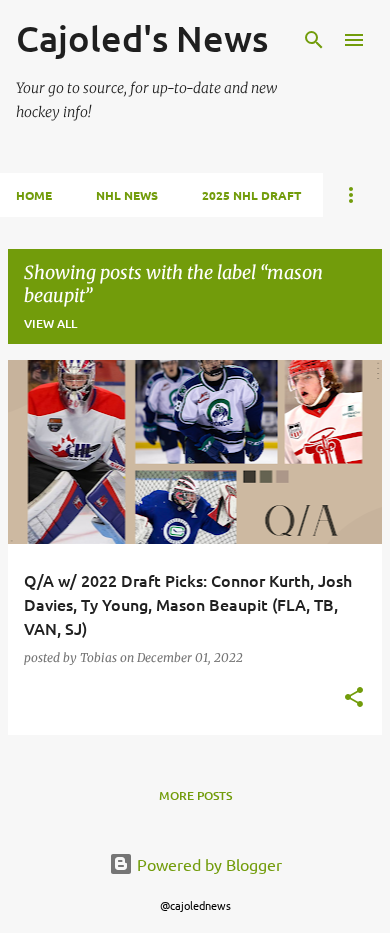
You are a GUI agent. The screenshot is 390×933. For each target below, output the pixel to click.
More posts (195, 795)
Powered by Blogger (207, 864)
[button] (354, 698)
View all (50, 323)
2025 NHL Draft (251, 195)
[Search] (314, 40)
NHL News (127, 195)
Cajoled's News (142, 38)
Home (34, 195)
